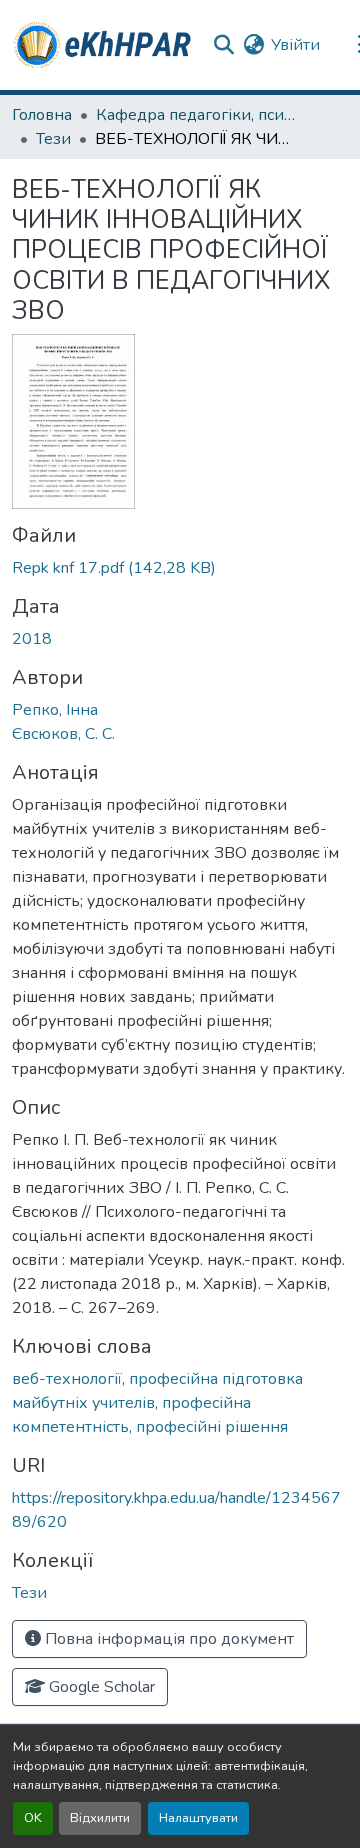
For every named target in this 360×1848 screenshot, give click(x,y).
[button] (103, 45)
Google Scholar (100, 1687)
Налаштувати (198, 1818)
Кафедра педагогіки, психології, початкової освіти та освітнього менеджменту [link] (196, 115)
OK (33, 1818)
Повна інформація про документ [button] (167, 1639)
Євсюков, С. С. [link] (63, 734)
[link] (180, 568)
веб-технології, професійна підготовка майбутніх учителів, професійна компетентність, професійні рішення (157, 1403)
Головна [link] (42, 115)
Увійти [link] (295, 45)
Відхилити (100, 1818)
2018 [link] (32, 639)
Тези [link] (53, 139)
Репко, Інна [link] (55, 710)
